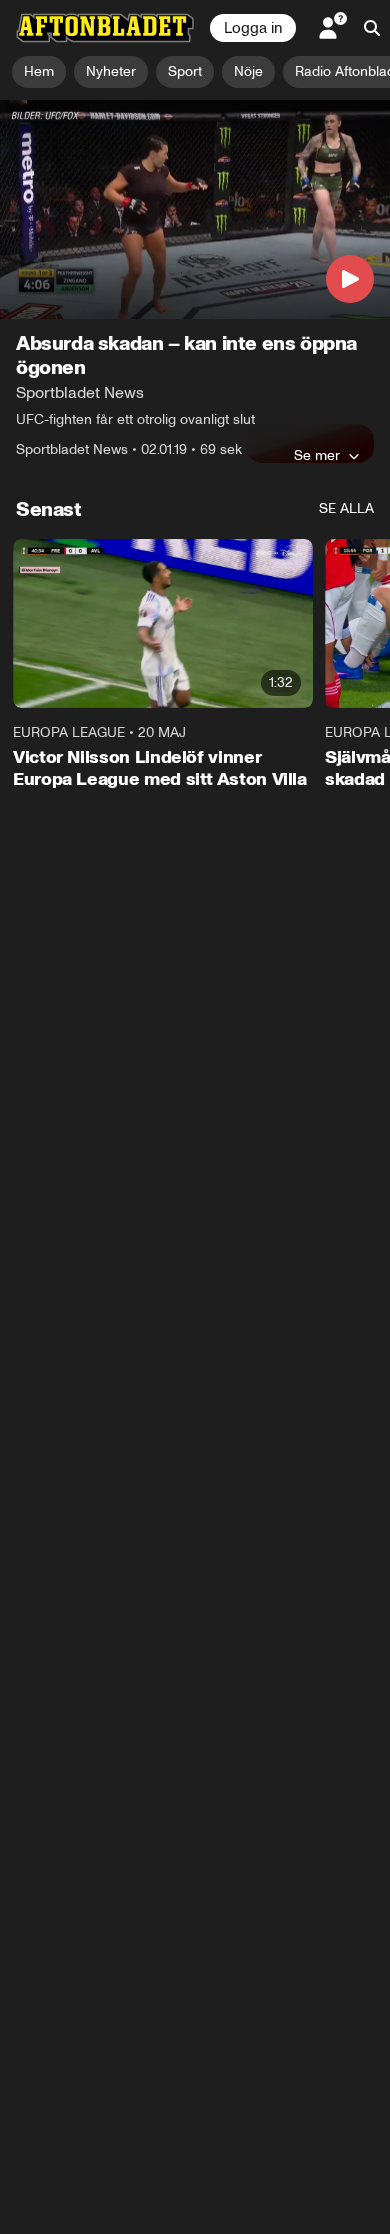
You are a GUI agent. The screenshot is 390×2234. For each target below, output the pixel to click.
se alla (346, 508)
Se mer (317, 455)
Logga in (253, 28)
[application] (195, 209)
